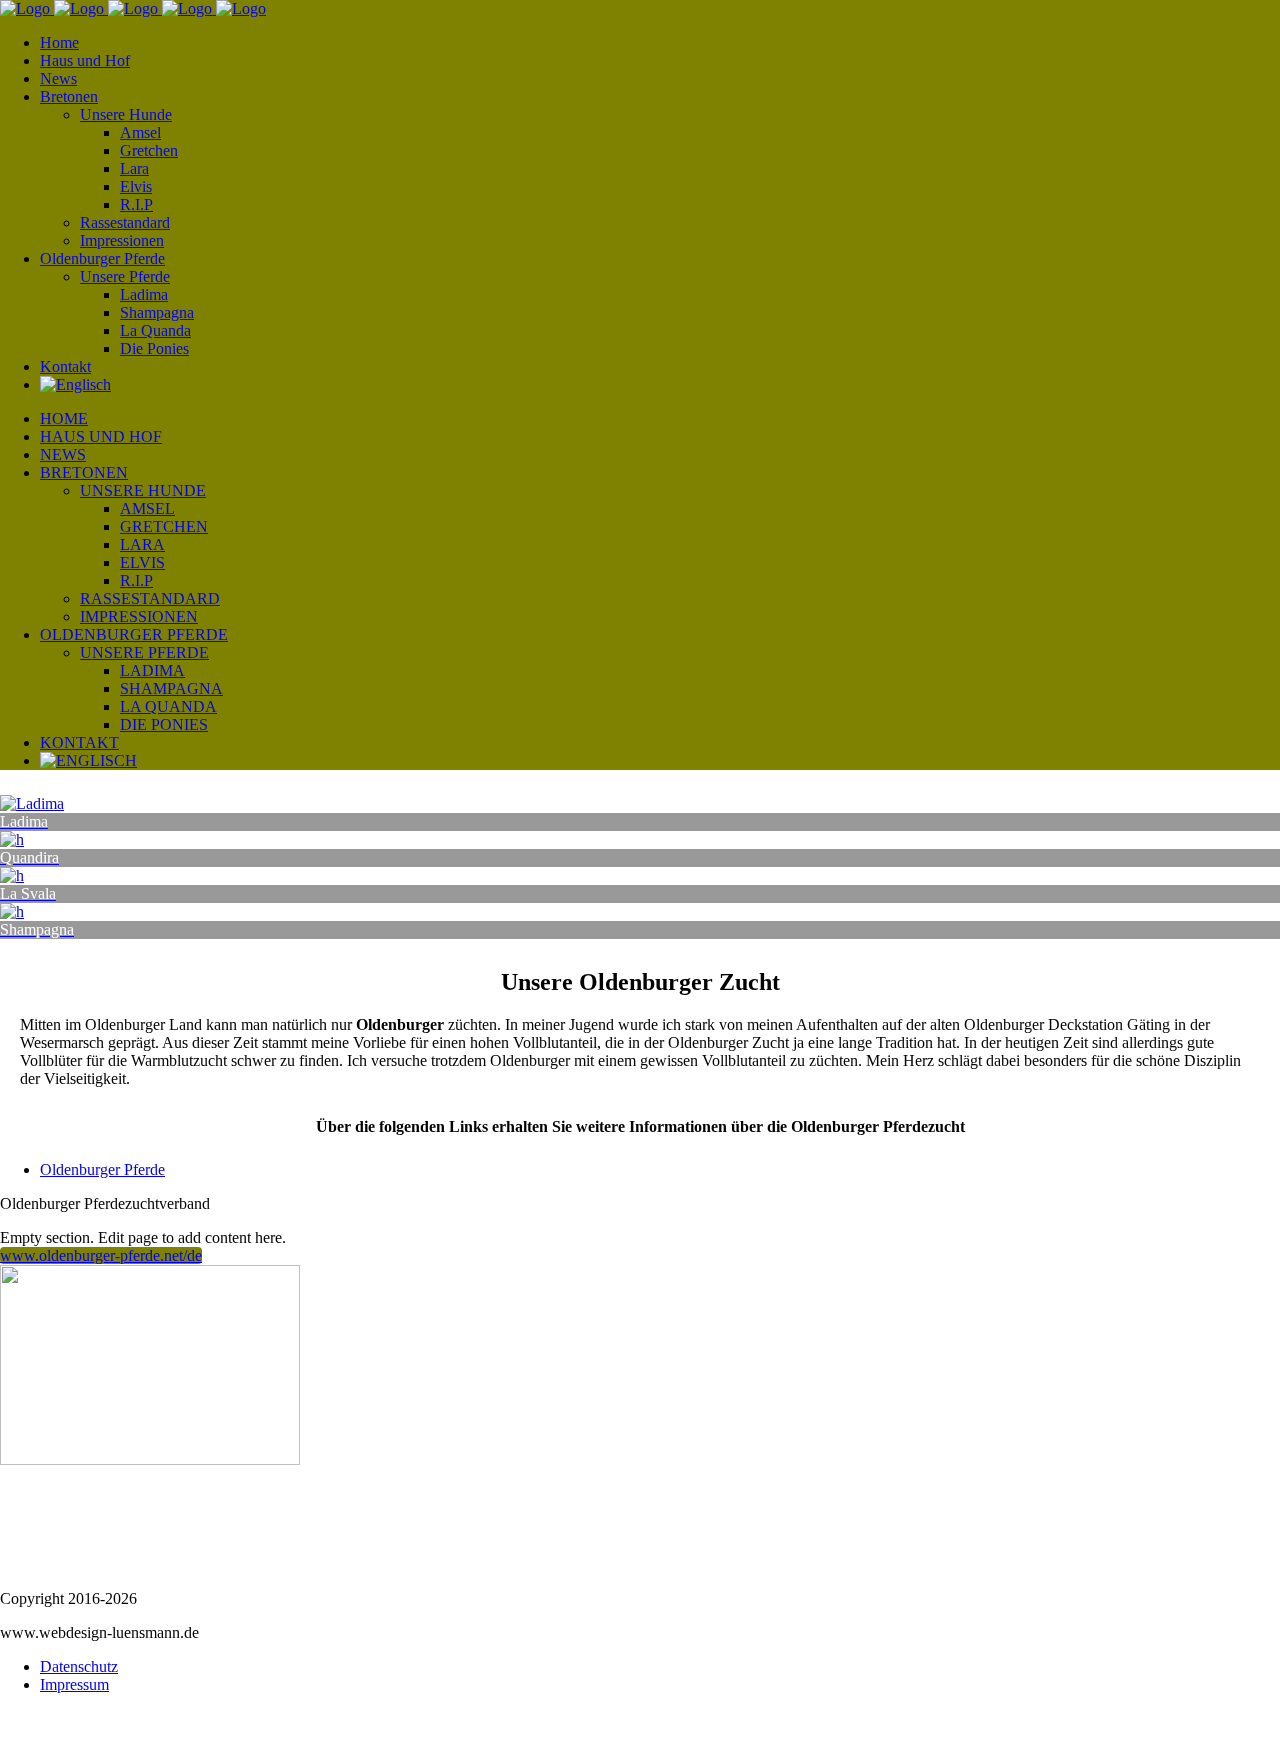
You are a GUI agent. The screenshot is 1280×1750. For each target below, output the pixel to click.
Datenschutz (79, 1666)
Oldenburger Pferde (102, 1169)
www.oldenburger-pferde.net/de (101, 1255)
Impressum (74, 1684)
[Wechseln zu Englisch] (75, 384)
